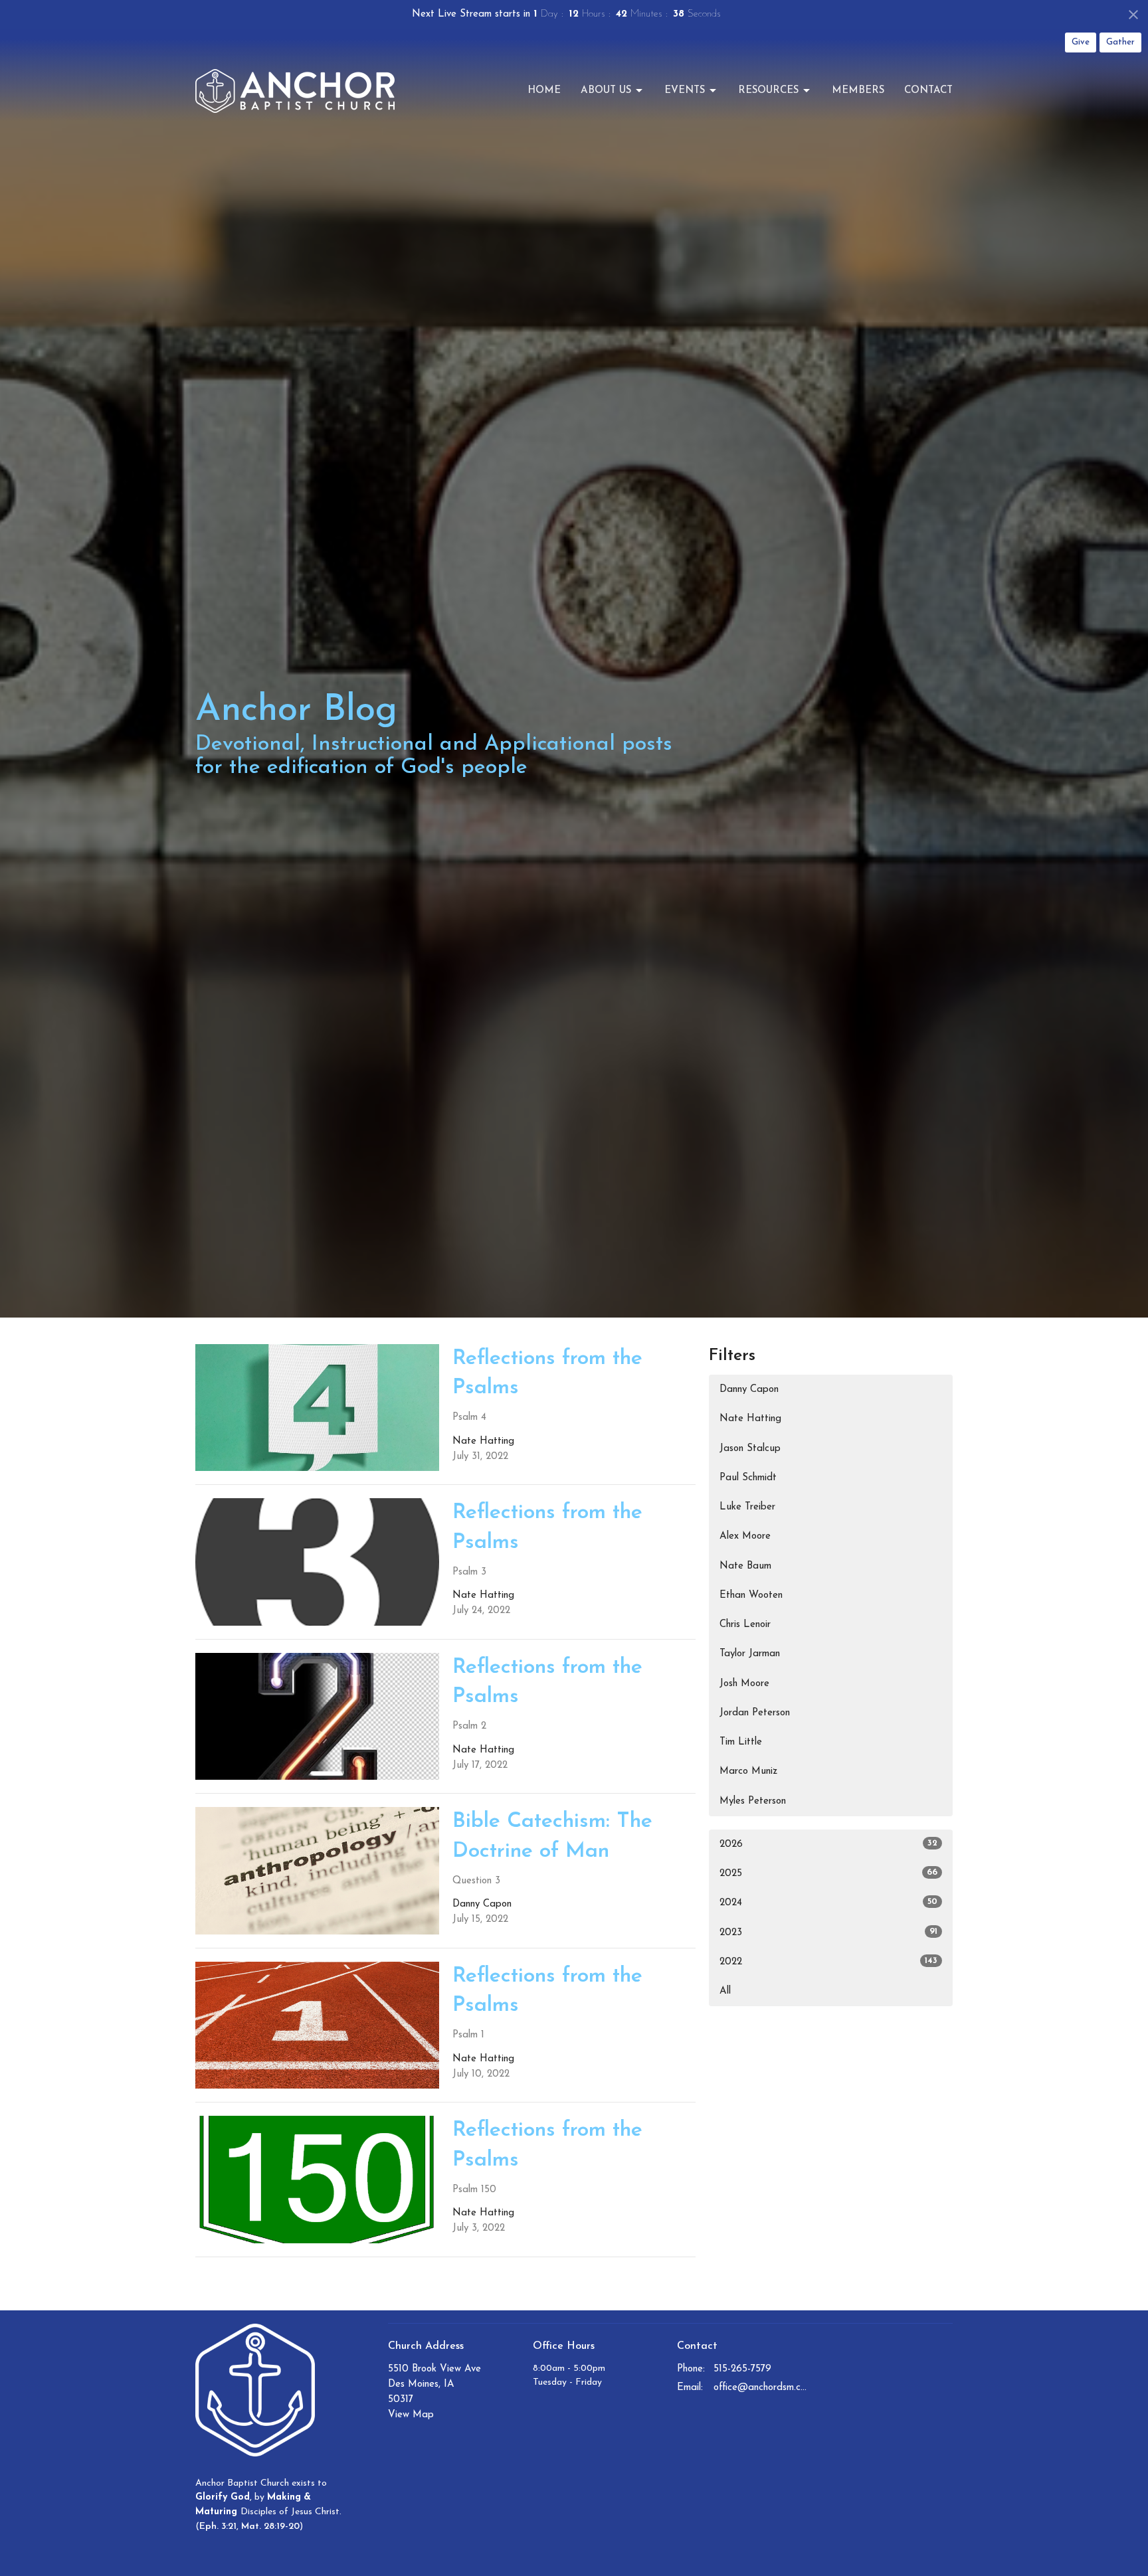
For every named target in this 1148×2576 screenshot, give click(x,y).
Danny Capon (749, 1390)
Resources (768, 91)
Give (1081, 42)
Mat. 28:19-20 (270, 2527)
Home (544, 91)
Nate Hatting (750, 1419)
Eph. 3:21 (218, 2527)
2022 (828, 1962)
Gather (1120, 42)
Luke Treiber (747, 1507)
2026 (828, 1844)
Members (858, 91)
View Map (411, 2415)
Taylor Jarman (750, 1654)
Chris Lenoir (745, 1625)
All (725, 1991)
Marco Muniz (748, 1771)
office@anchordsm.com (761, 2388)
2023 (828, 1932)
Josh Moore (744, 1684)
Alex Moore (745, 1536)
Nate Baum (745, 1566)
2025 (828, 1873)
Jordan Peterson (755, 1713)
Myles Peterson (753, 1801)
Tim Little (741, 1742)
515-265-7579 (742, 2369)
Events (685, 91)
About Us (606, 91)
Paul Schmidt (748, 1478)
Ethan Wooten (751, 1595)
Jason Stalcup (750, 1449)
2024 (828, 1903)
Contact (928, 91)
